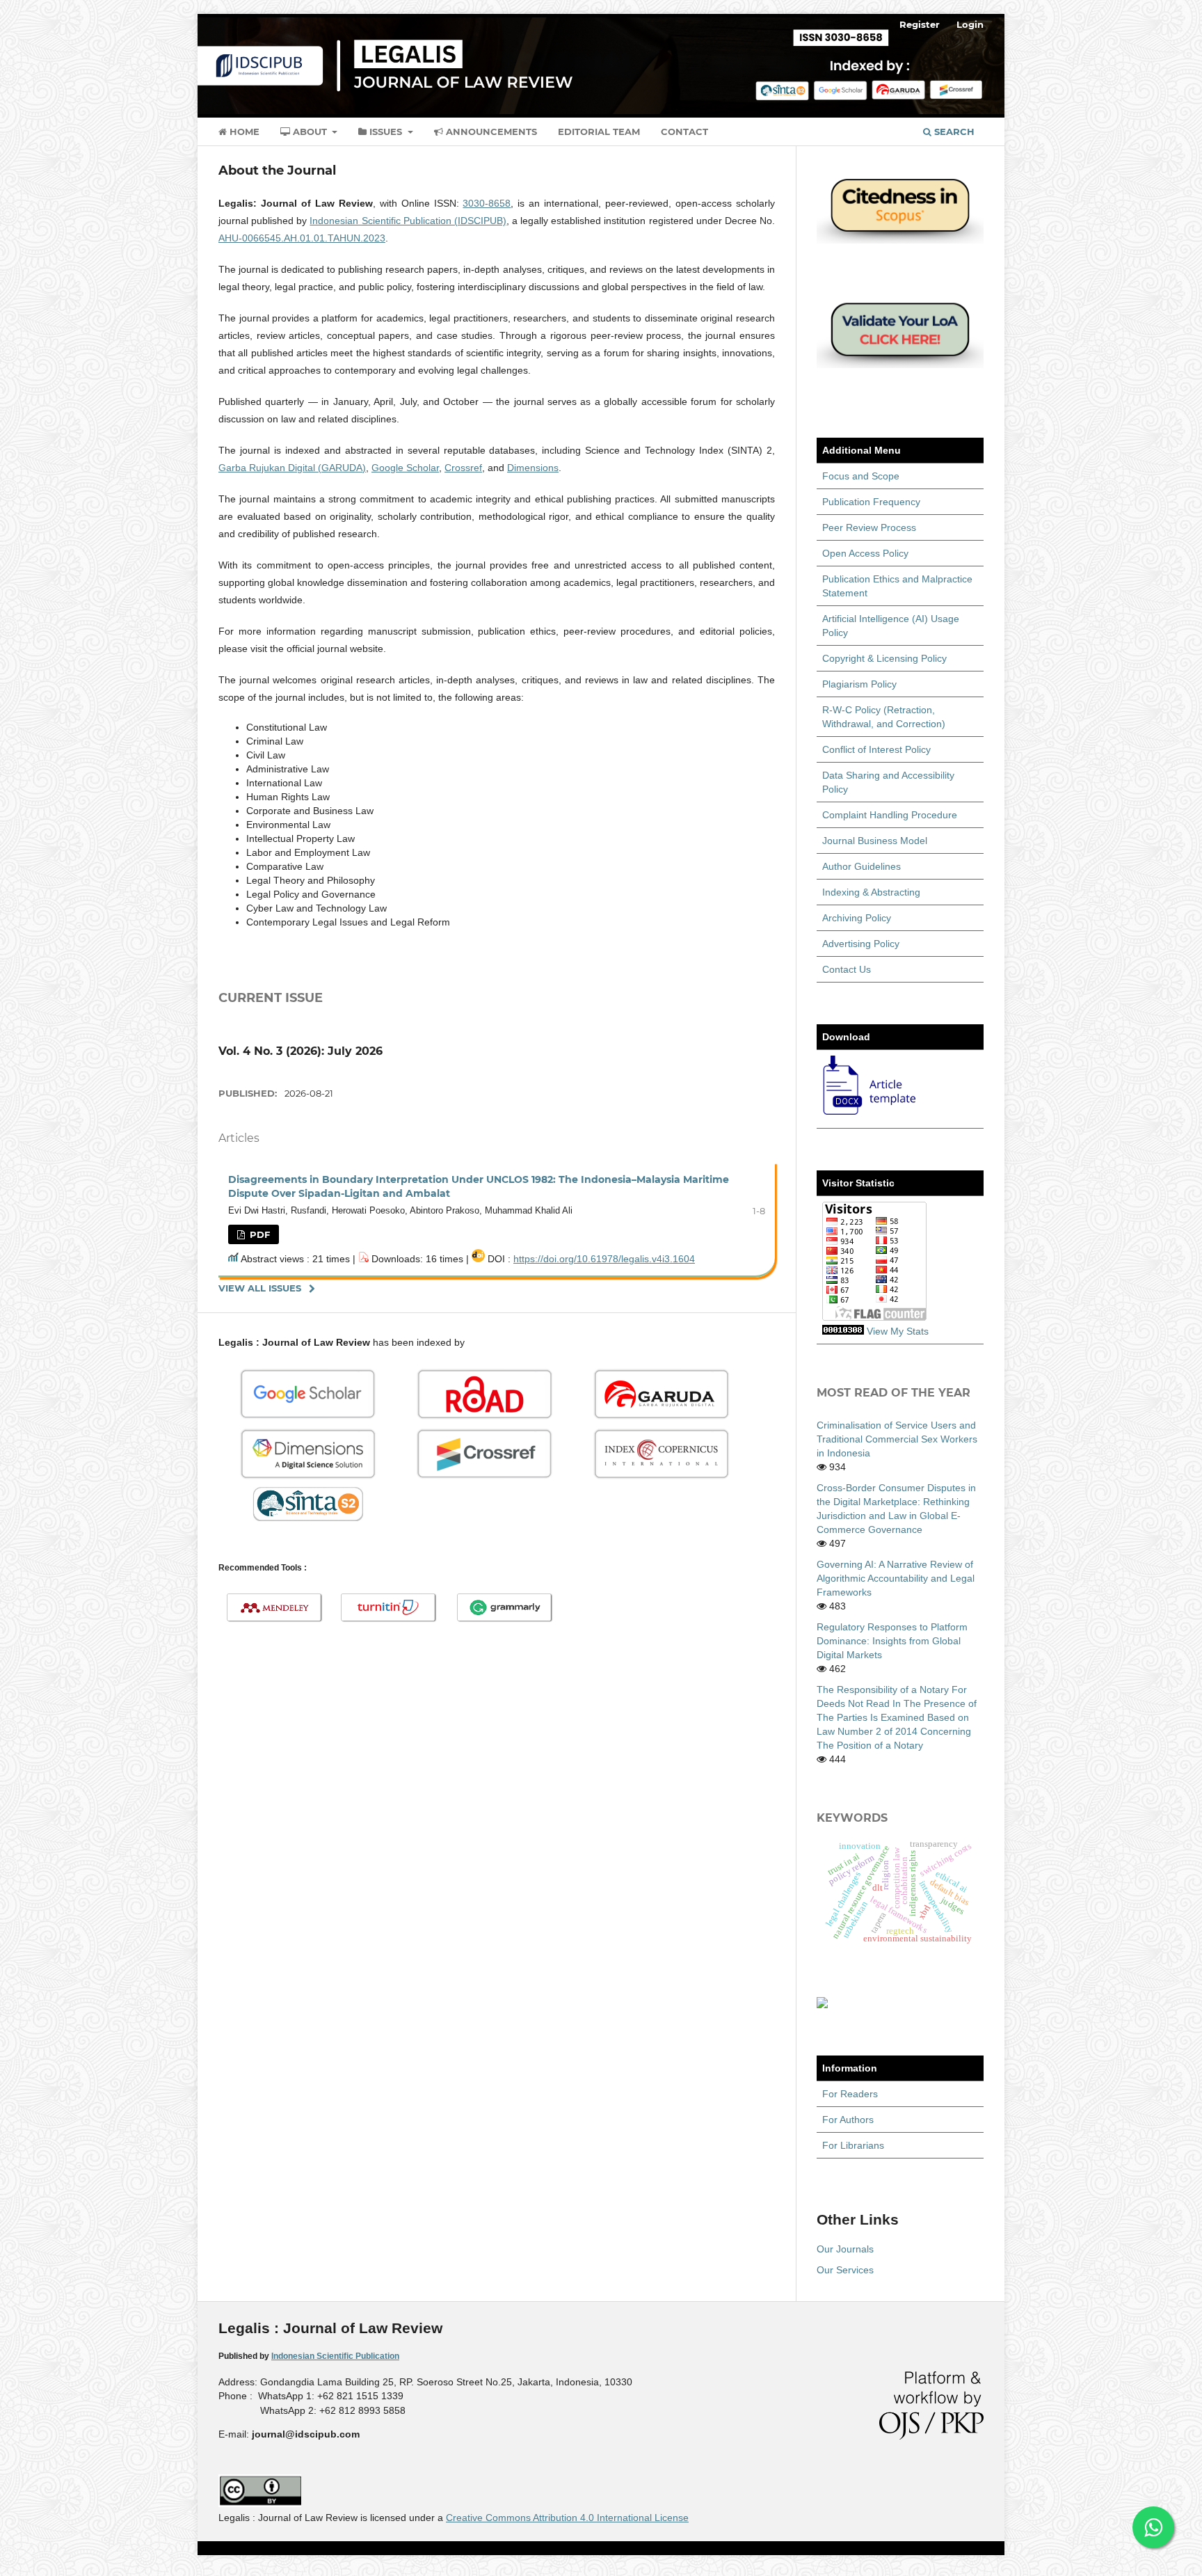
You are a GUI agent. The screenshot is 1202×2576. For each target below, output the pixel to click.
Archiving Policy (857, 918)
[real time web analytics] (843, 1331)
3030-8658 (487, 203)
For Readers (850, 2094)
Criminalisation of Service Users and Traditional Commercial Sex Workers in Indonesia (897, 1439)
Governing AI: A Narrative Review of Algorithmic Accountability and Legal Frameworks (896, 1578)
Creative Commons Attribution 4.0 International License (567, 2518)
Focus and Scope (861, 476)
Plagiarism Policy (859, 684)
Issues (386, 132)
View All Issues (260, 1288)
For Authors (848, 2120)
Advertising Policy (861, 944)
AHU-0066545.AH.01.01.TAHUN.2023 (302, 238)
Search (953, 132)
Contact (684, 132)
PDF (258, 1234)
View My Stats (898, 1331)
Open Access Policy (865, 553)
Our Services (845, 2270)
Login (970, 24)
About (310, 132)
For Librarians (853, 2145)
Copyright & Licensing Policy (884, 658)
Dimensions (533, 468)
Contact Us (847, 969)
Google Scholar (405, 468)
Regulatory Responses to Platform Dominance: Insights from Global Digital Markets (892, 1641)
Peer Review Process (869, 527)
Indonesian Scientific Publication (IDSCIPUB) (408, 221)
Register (920, 24)
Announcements (490, 132)
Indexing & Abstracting (871, 892)
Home (243, 132)
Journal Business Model (875, 841)
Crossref (463, 468)
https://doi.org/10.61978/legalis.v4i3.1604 (604, 1259)
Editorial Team (599, 132)
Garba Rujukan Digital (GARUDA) (292, 468)
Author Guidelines (862, 866)
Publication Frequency (871, 502)
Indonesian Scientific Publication (335, 2356)
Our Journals (845, 2249)
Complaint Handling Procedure (890, 815)
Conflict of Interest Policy (876, 749)
